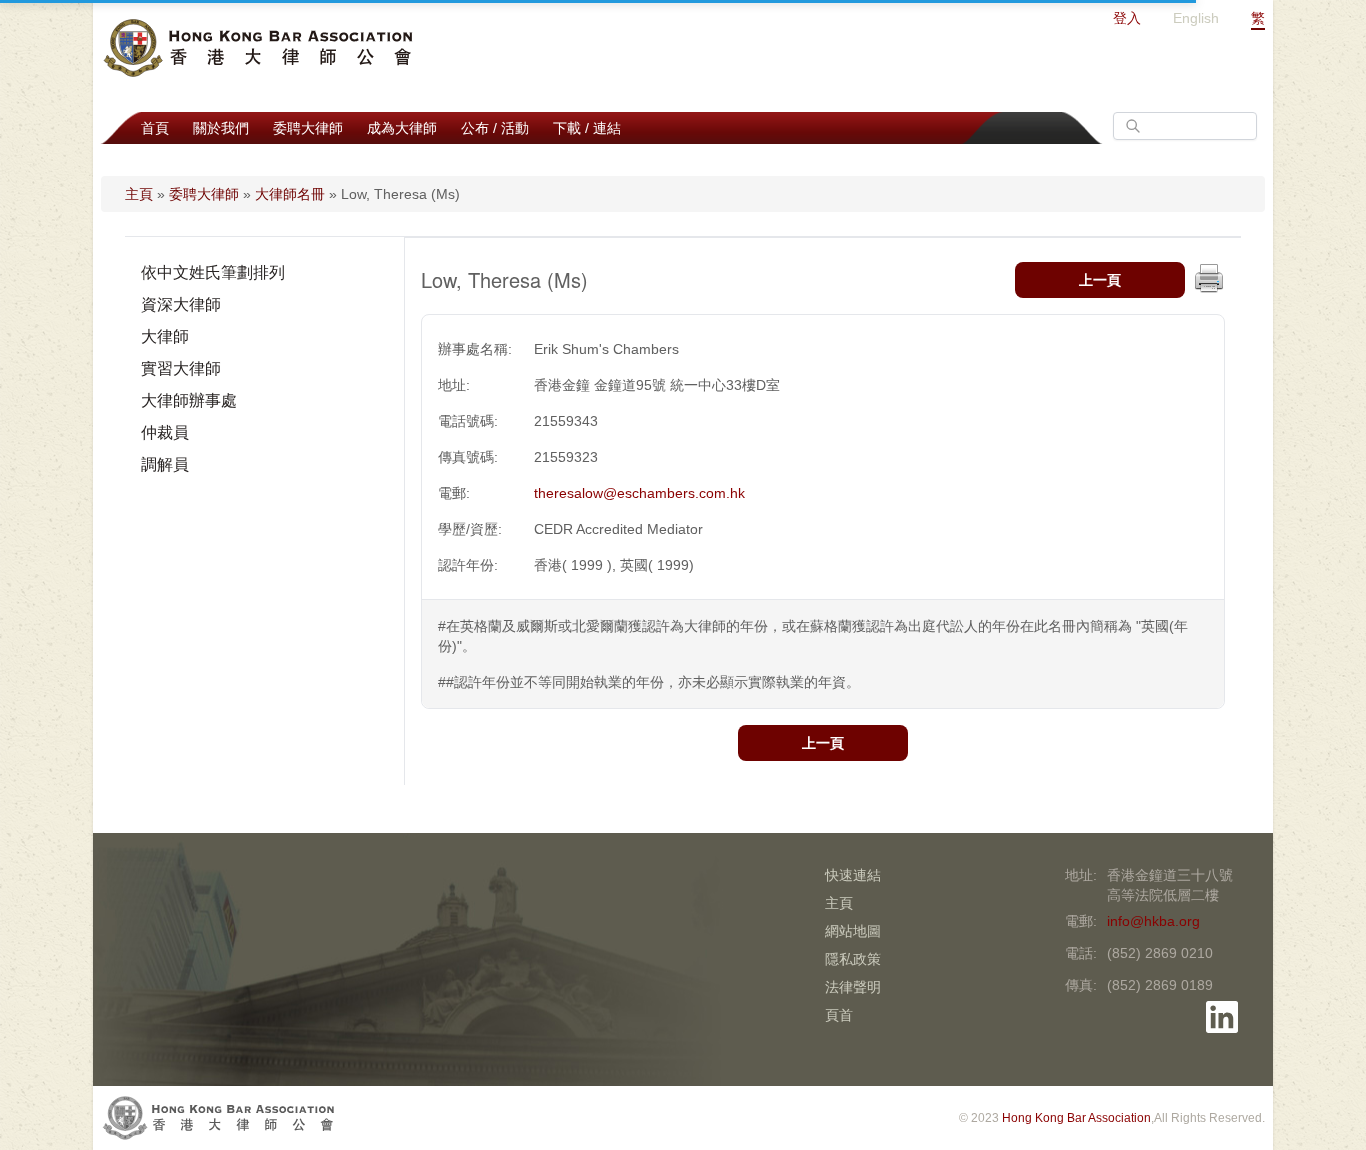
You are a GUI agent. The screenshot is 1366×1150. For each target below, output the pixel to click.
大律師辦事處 (189, 400)
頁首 (839, 1015)
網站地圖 (853, 931)
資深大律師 (181, 304)
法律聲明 (853, 987)
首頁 (155, 128)
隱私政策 (853, 959)
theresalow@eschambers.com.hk (639, 493)
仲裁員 (165, 432)
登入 (1127, 18)
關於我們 (221, 128)
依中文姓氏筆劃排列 (213, 272)
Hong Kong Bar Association (1076, 1118)
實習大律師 (181, 368)
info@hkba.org (1153, 921)
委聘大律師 (308, 128)
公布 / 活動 (495, 128)
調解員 (165, 464)
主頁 (139, 194)
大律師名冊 (290, 194)
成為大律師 (402, 128)
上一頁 (1100, 280)
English (1196, 18)
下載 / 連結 (587, 128)
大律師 (165, 336)
